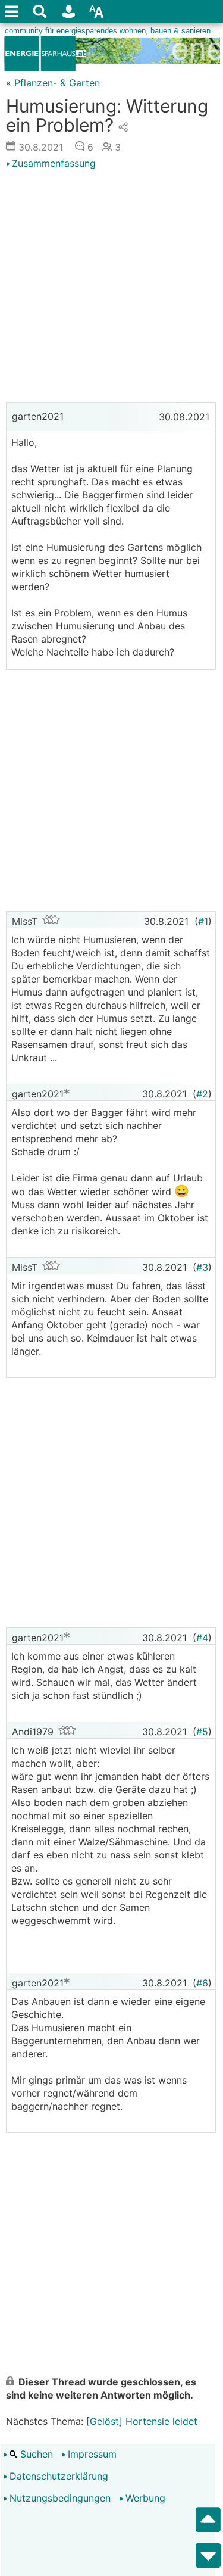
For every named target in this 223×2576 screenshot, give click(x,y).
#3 (202, 1267)
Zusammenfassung (54, 163)
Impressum (92, 2454)
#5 (202, 1732)
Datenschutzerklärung (59, 2476)
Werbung (145, 2498)
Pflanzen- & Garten (57, 83)
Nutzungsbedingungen (60, 2498)
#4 (202, 1638)
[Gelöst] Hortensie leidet (142, 2421)
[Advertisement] (111, 287)
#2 (202, 1094)
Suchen (35, 2454)
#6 (202, 1983)
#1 (203, 921)
